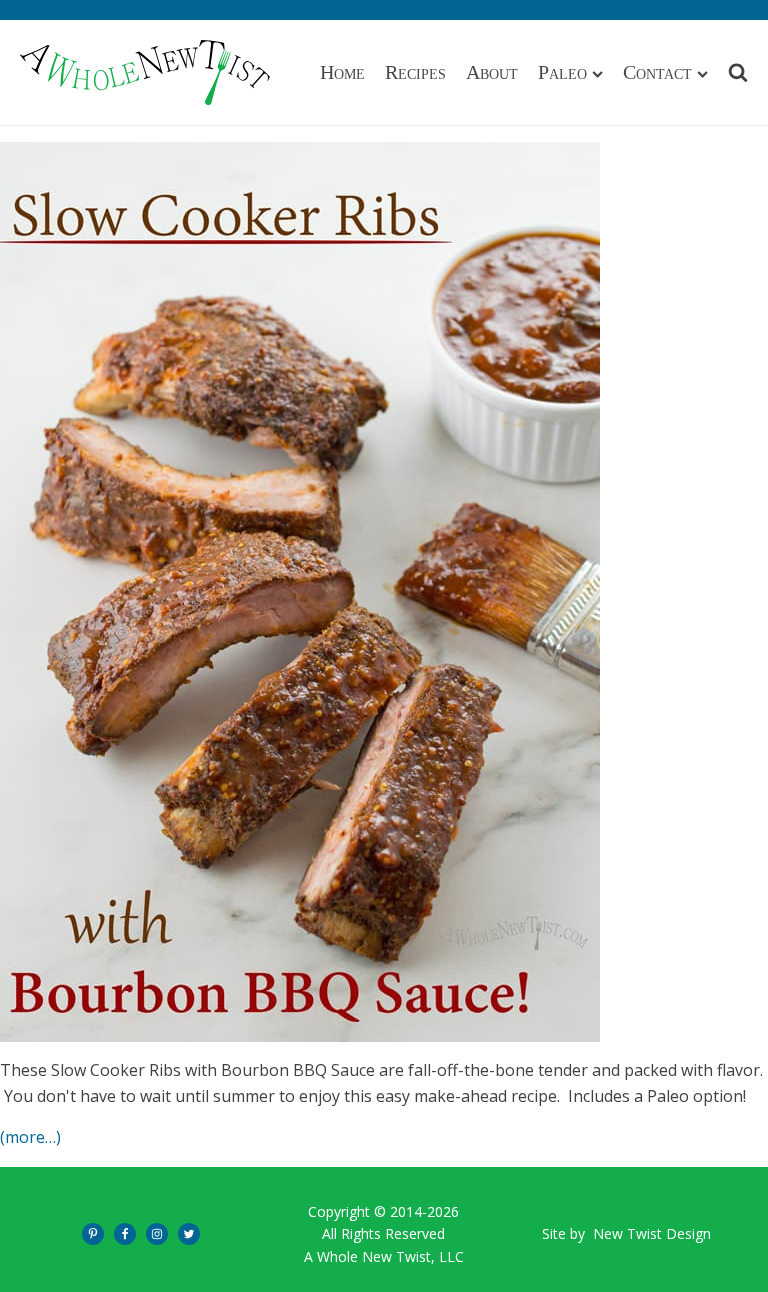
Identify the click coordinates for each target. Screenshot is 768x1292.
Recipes (415, 72)
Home (342, 72)
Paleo (562, 72)
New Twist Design (652, 1233)
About (492, 72)
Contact (657, 72)
